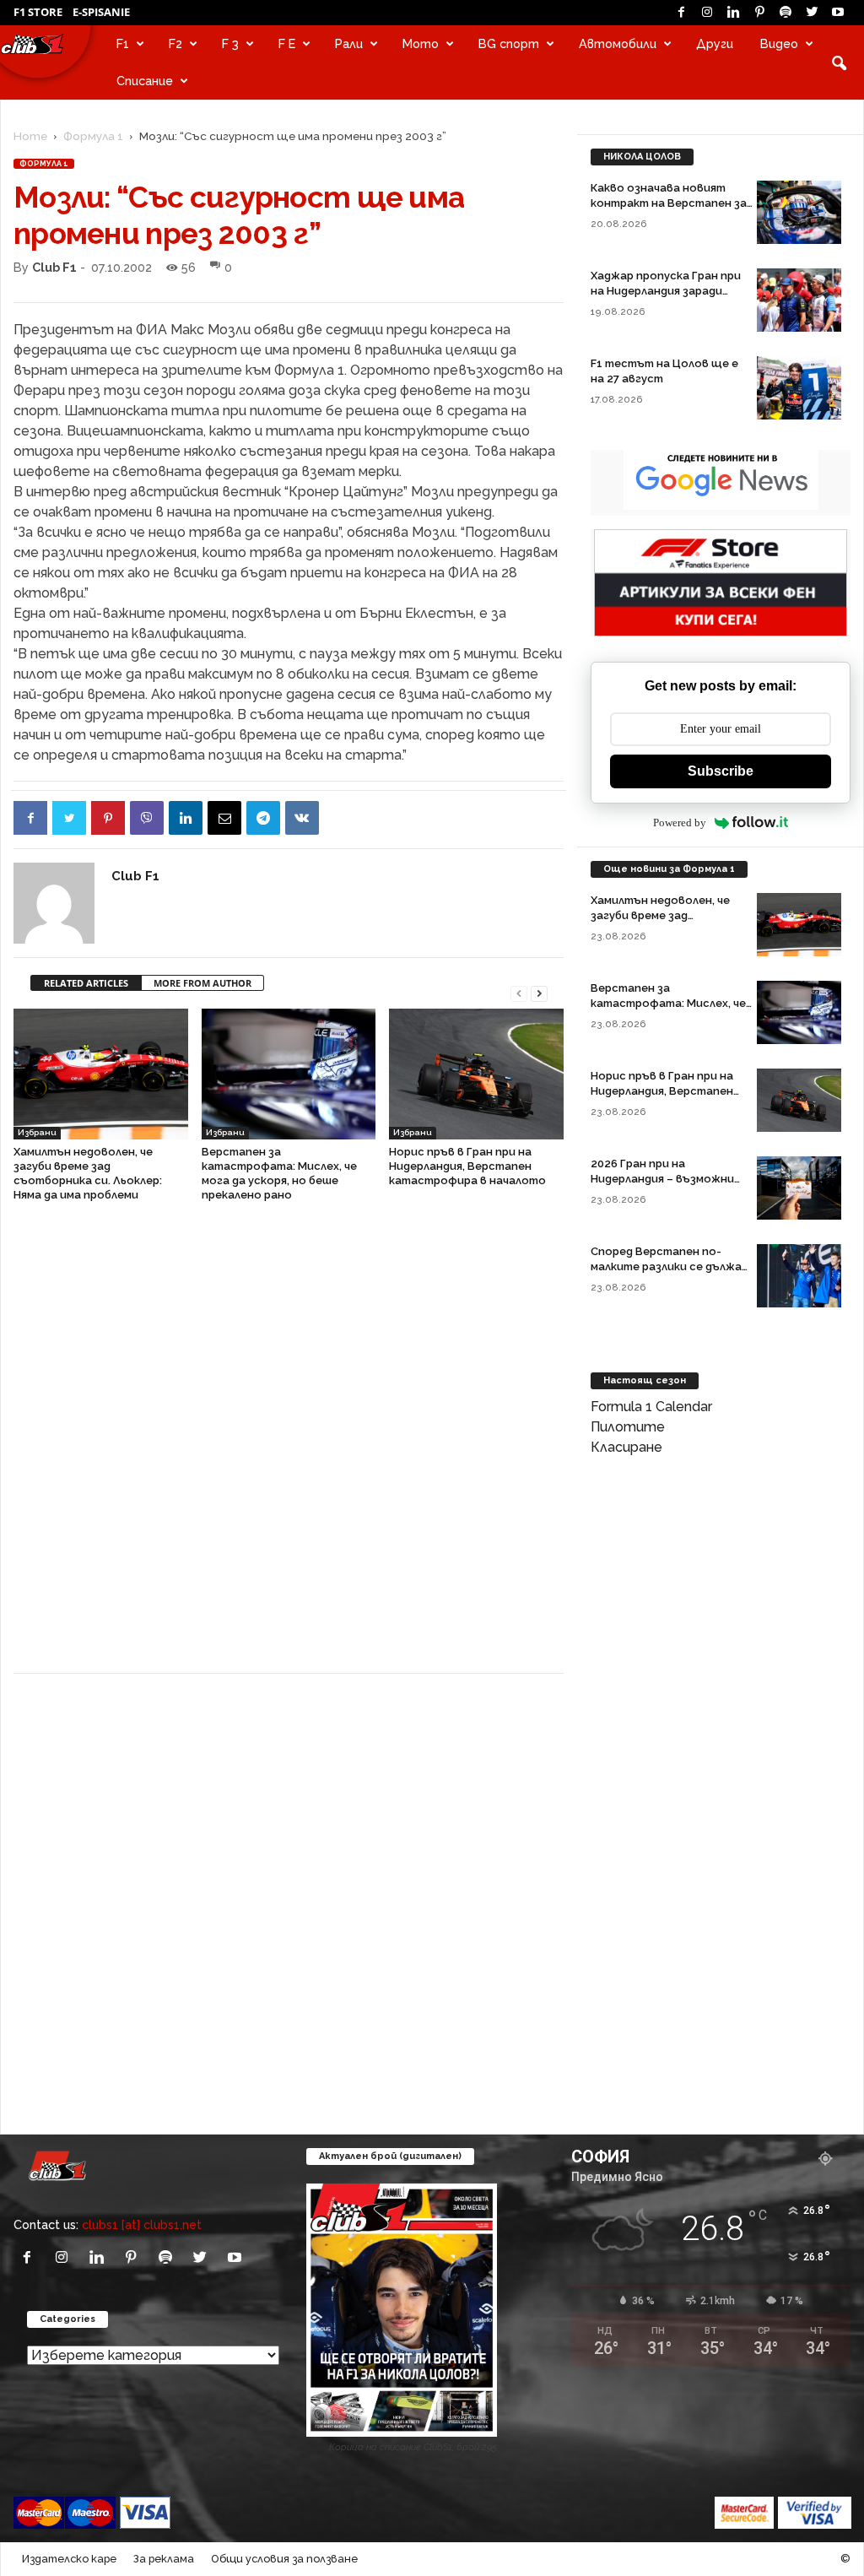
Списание (145, 81)
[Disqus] (289, 1447)
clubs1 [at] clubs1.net (142, 2224)
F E (287, 43)
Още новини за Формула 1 (669, 869)
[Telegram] (263, 818)
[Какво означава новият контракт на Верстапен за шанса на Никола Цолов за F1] (799, 212)
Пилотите (628, 1427)
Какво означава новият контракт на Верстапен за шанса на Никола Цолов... (669, 203)
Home (30, 136)
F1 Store (38, 12)
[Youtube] (838, 13)
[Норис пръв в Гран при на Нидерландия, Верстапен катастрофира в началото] (476, 1074)
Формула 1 (93, 136)
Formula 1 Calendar (651, 1407)
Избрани (37, 1132)
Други (715, 43)
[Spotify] (786, 13)
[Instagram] (707, 13)
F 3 (230, 43)
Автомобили (618, 43)
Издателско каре (69, 2559)
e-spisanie (101, 12)
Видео (779, 43)
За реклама (164, 2559)
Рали (349, 43)
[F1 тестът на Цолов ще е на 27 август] (799, 388)
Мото (421, 43)
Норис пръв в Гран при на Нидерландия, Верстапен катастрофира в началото (467, 1166)
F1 (123, 43)
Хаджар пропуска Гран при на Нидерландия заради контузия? (666, 291)
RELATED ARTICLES (86, 983)
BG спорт (509, 43)
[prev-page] (519, 992)
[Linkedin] (733, 13)
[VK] (302, 818)
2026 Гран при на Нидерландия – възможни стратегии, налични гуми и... (671, 1179)
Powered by (680, 823)
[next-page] (539, 992)
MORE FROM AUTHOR (202, 983)
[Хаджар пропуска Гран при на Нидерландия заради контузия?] (799, 300)
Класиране (626, 1447)
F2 (175, 43)
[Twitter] (812, 13)
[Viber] (147, 818)
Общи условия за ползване (284, 2559)
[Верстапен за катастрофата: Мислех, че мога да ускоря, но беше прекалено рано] (289, 1074)
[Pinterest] (759, 13)
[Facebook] (681, 13)
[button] (839, 62)
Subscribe (721, 771)
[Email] (224, 818)
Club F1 (54, 267)
